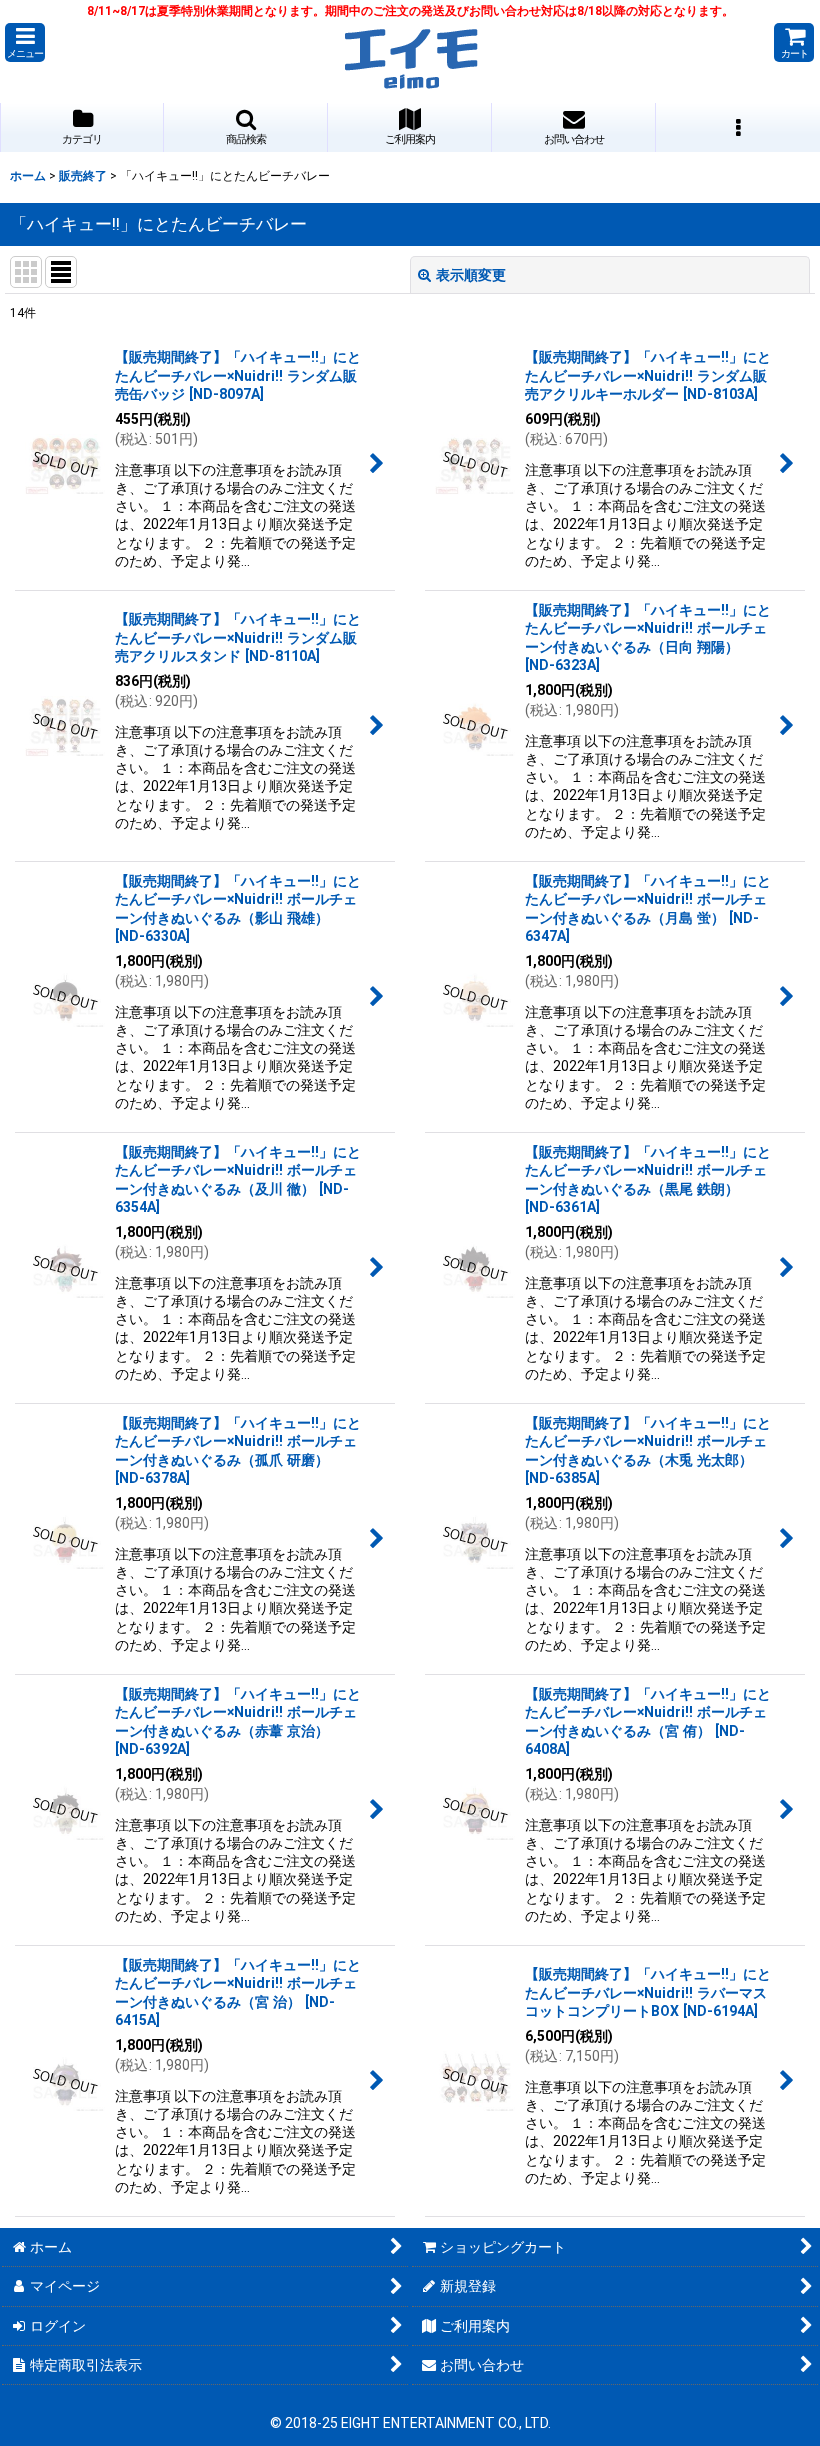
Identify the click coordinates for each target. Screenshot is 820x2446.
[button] (25, 42)
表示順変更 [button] (471, 275)
